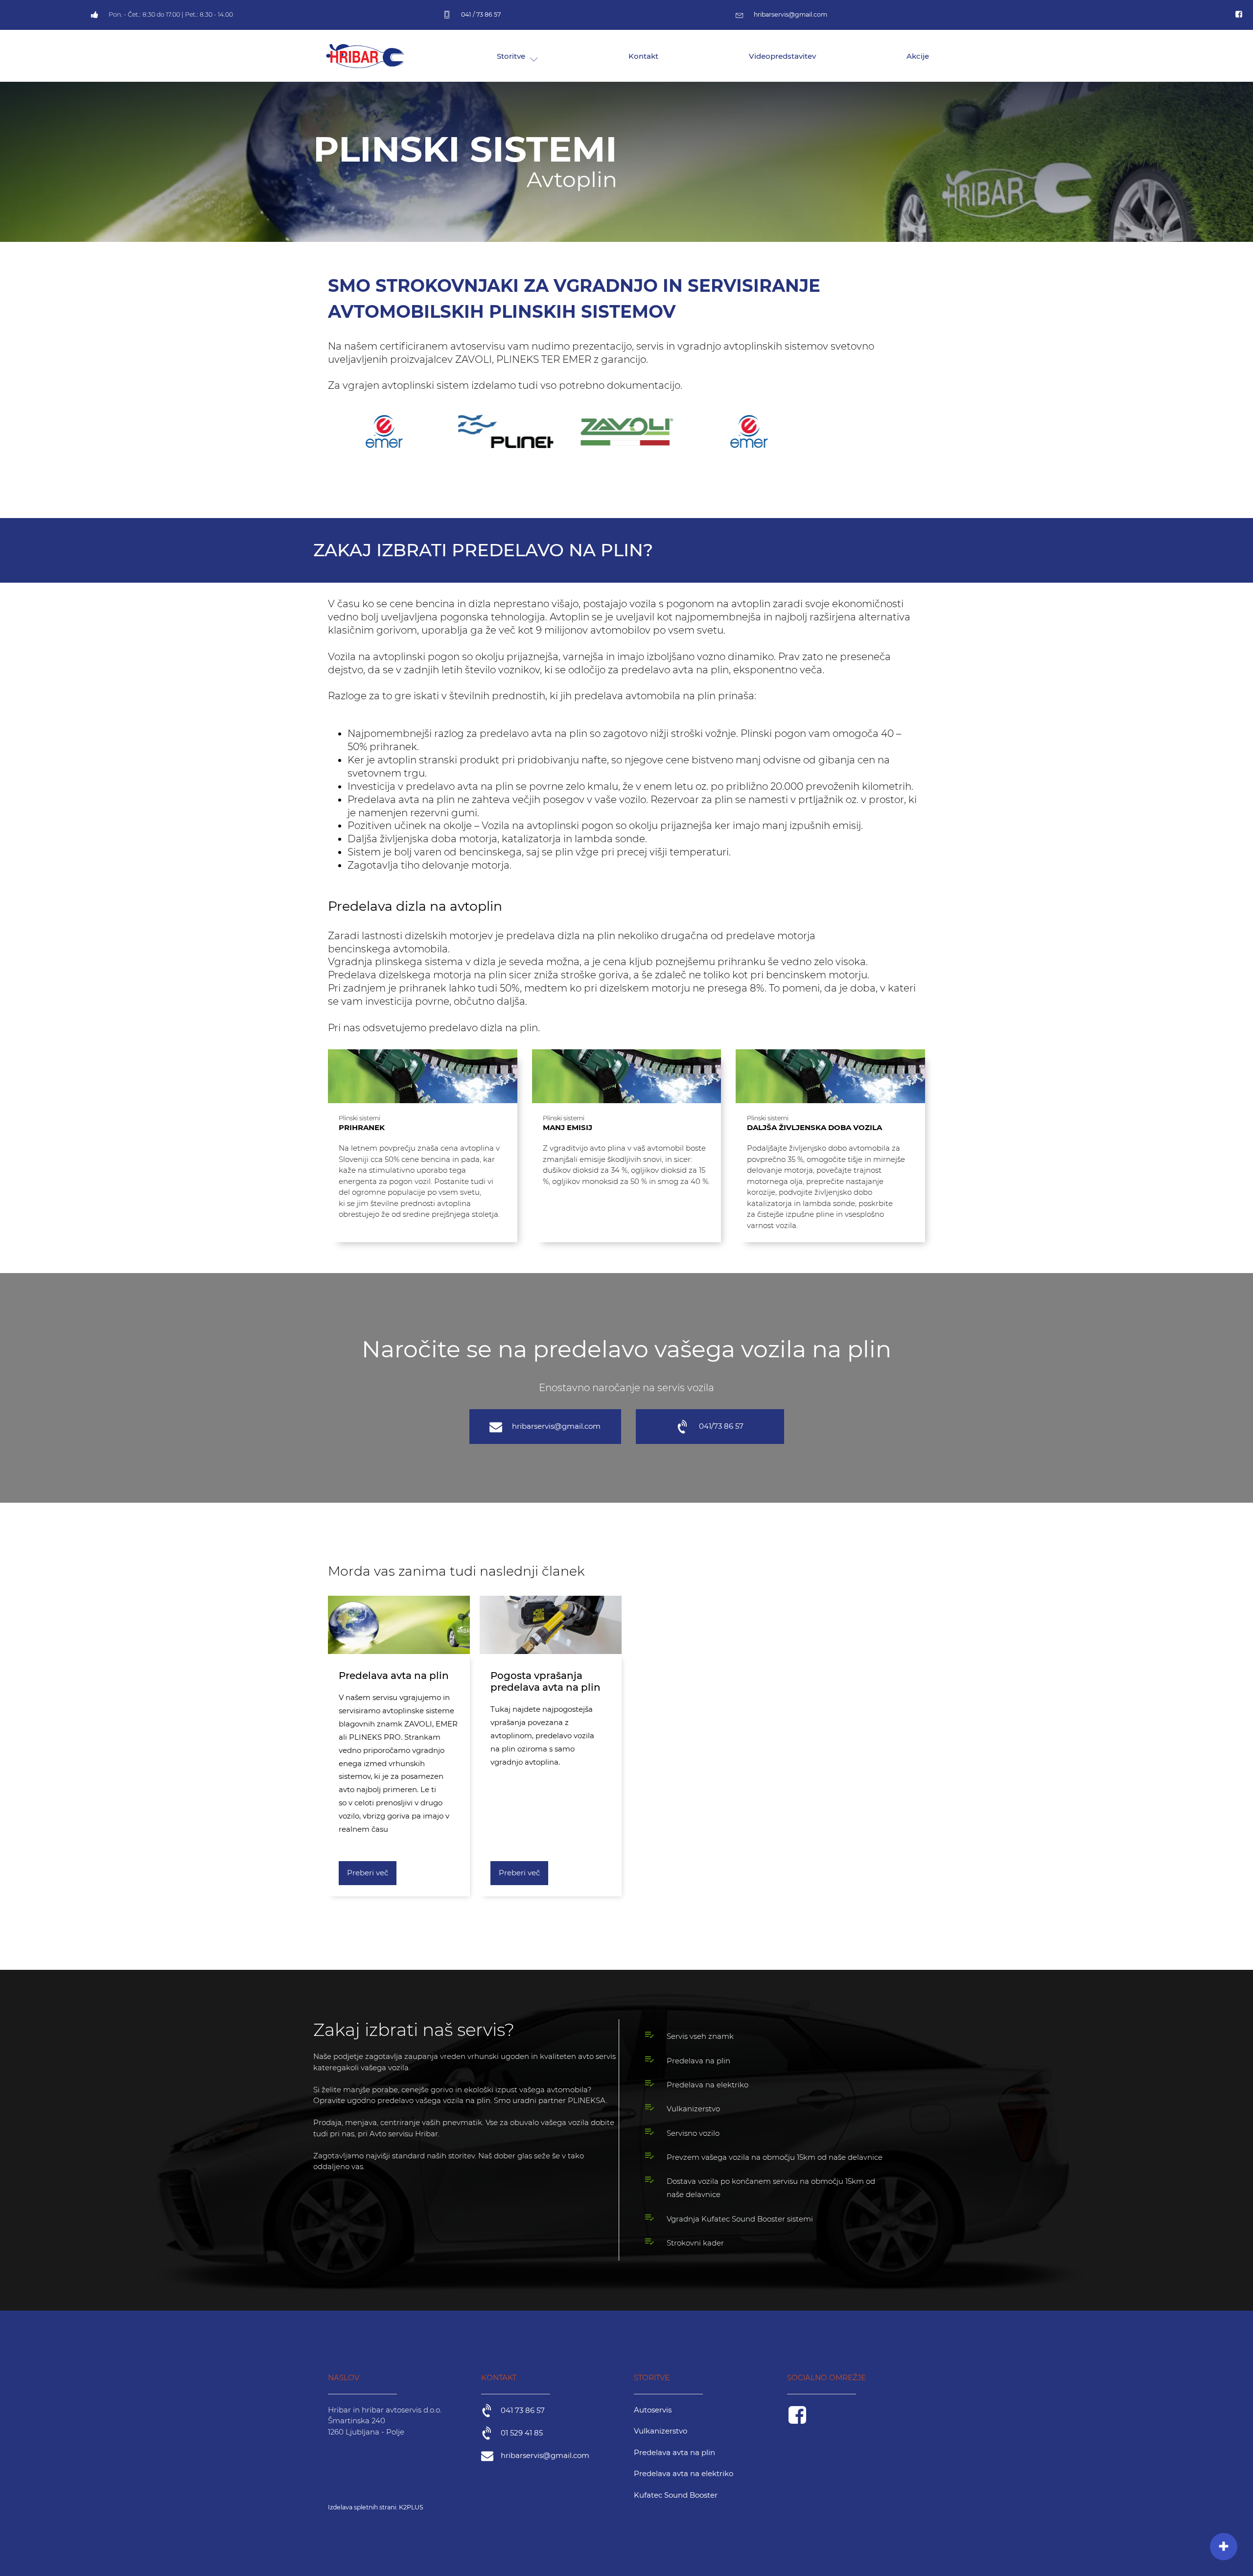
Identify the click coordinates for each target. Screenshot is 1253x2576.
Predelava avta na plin (674, 2452)
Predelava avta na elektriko (684, 2473)
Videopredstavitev (782, 56)
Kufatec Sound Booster (676, 2495)
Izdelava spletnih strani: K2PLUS (376, 2507)
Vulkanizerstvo (661, 2431)
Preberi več (368, 1873)
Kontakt (643, 56)
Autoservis (653, 2410)
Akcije (918, 56)
